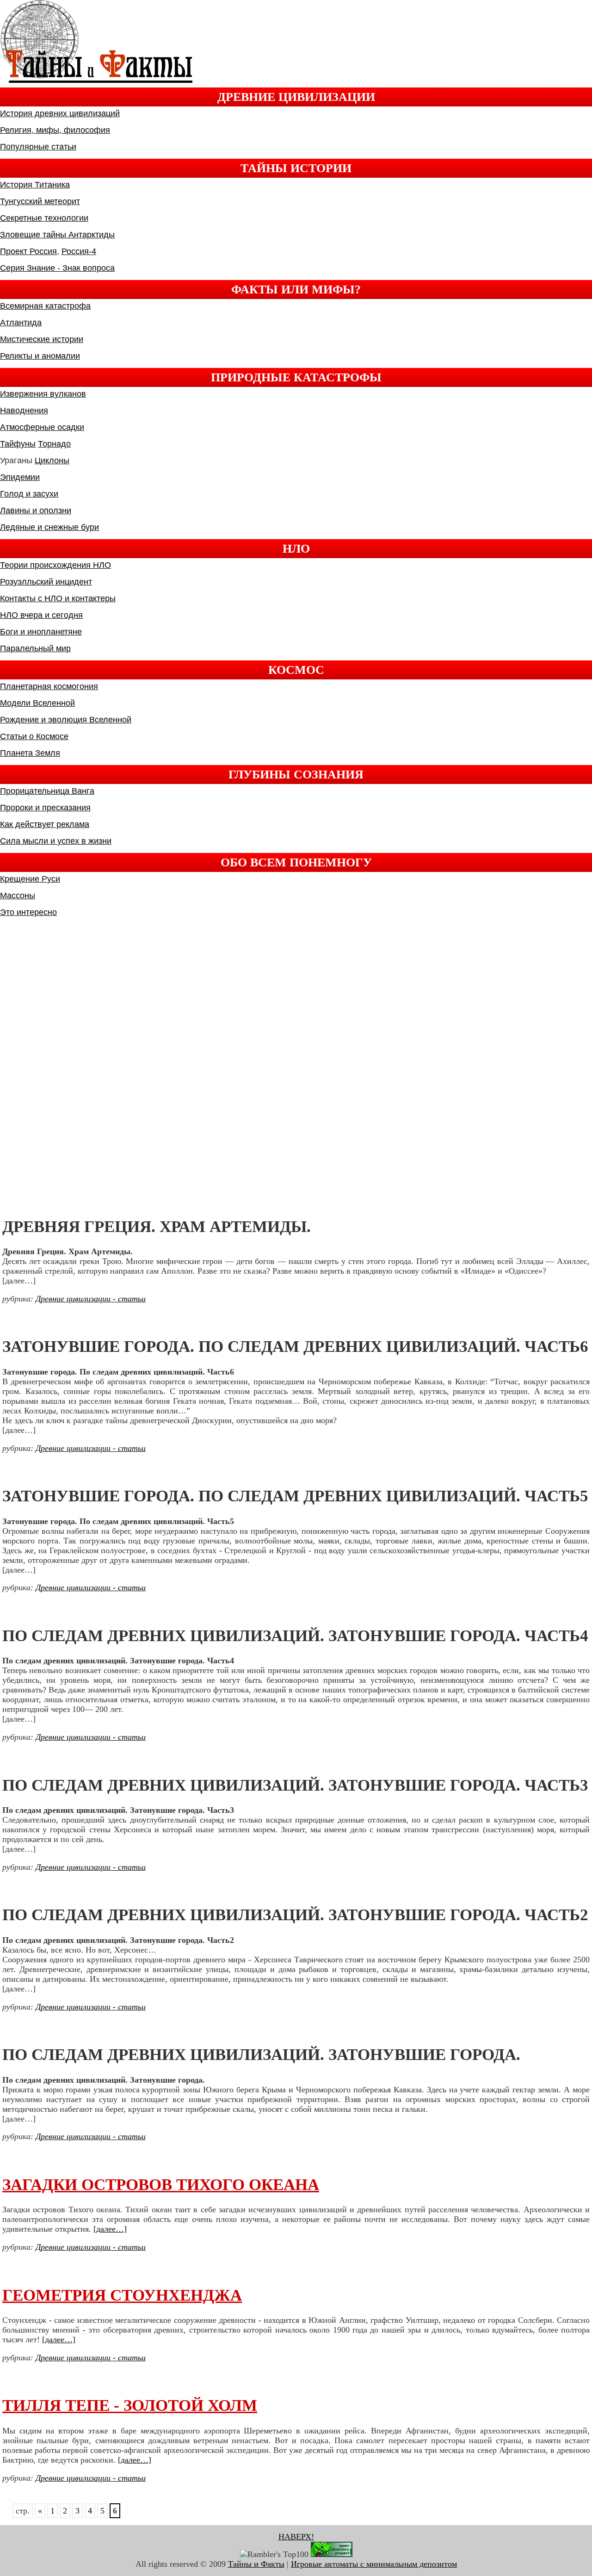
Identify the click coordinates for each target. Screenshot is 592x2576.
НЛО (296, 548)
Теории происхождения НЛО (55, 565)
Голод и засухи (29, 494)
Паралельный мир (35, 648)
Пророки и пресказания (45, 808)
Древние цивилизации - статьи (91, 1299)
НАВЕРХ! (296, 2537)
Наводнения (24, 411)
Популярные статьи (38, 147)
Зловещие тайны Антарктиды (57, 235)
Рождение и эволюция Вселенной (66, 720)
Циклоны (52, 460)
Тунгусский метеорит (40, 201)
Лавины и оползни (36, 510)
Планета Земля (30, 753)
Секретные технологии (44, 218)
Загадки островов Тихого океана (161, 2185)
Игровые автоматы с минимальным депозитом (374, 2564)
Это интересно (28, 912)
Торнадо (54, 444)
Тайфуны (18, 444)
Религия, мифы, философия (55, 130)
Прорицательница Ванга (47, 791)
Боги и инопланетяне (41, 632)
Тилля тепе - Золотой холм (130, 2405)
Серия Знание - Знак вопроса (57, 268)
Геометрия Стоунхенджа (122, 2295)
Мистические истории (42, 339)
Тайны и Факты (256, 2564)
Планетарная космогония (49, 686)
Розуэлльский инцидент (46, 582)
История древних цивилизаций (60, 113)
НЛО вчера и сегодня (41, 615)
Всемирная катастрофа (45, 306)
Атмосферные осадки (42, 427)
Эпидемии (20, 477)
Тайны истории (296, 168)
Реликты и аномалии (40, 356)
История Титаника (35, 185)
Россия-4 (79, 251)
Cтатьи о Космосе (34, 736)
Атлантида (21, 323)
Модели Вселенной (37, 703)
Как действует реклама (45, 824)
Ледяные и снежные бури (49, 527)
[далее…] (110, 2229)
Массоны (18, 896)
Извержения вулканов (43, 394)
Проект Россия (28, 251)
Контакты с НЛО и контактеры (58, 598)
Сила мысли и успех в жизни (56, 841)
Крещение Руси (30, 879)
